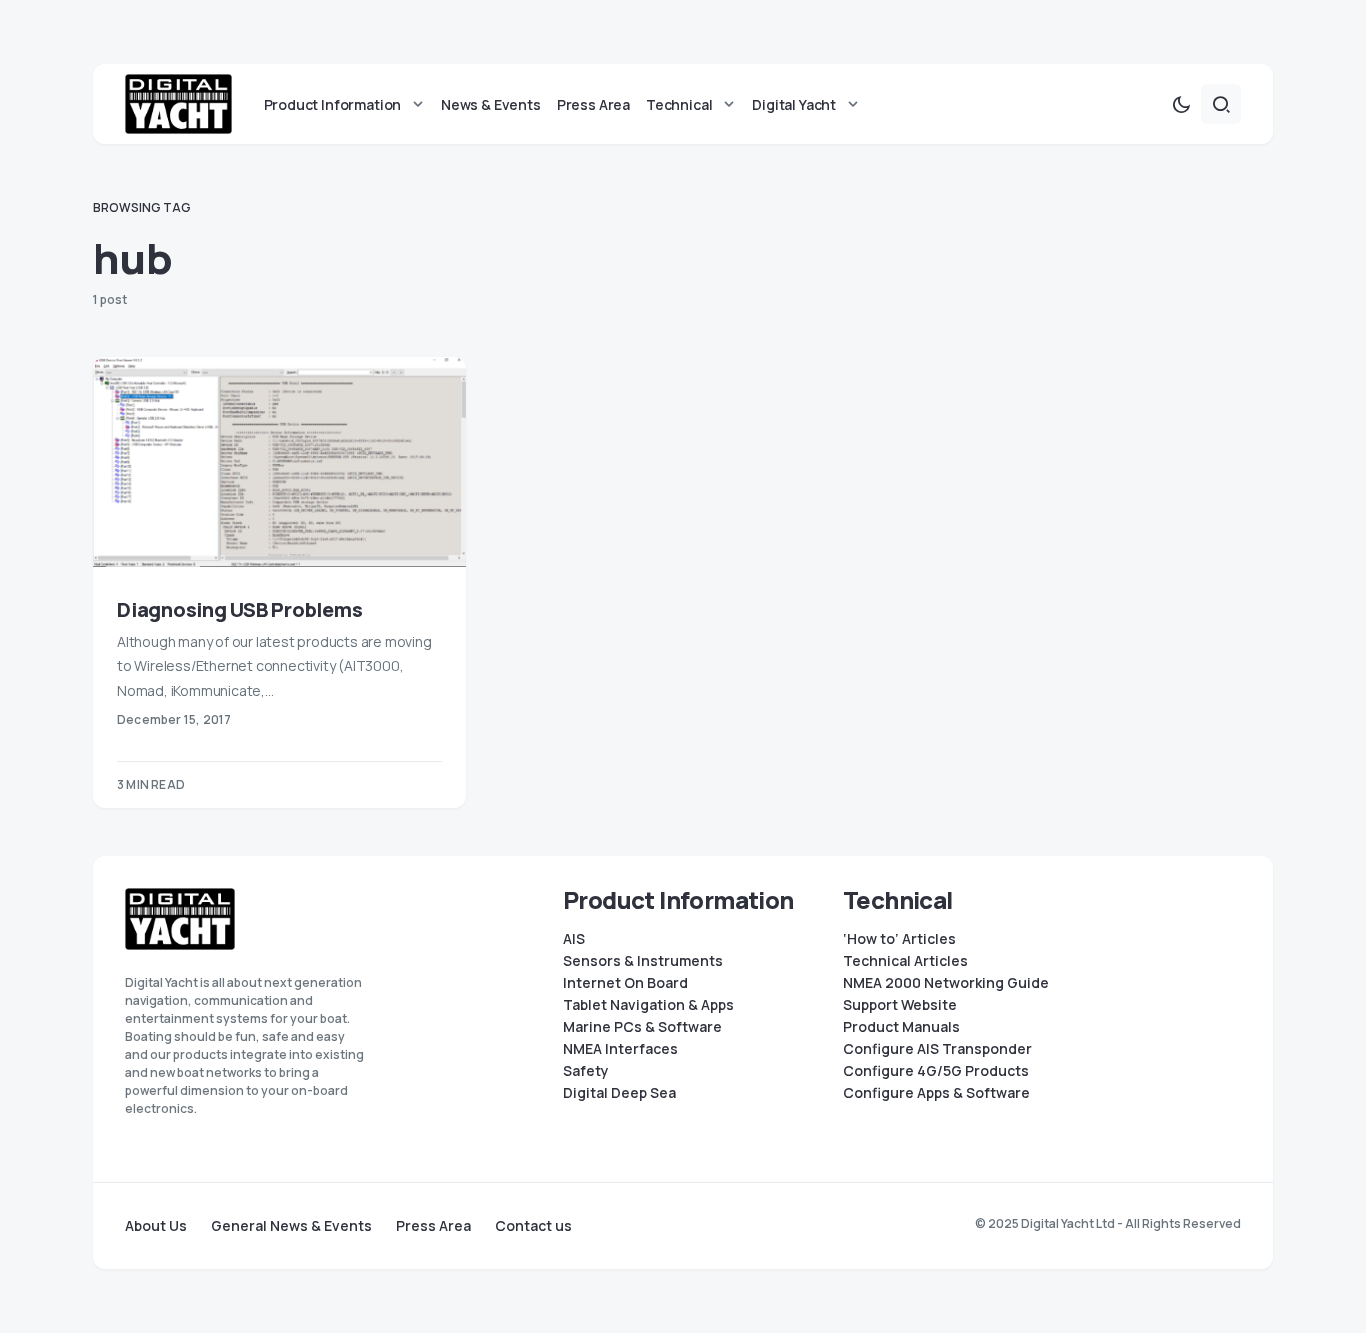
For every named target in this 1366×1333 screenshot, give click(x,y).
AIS (574, 939)
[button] (1181, 104)
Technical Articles (905, 961)
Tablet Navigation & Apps (648, 1005)
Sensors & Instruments (643, 961)
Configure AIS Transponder (937, 1049)
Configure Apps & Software (936, 1093)
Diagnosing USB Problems (239, 609)
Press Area (433, 1226)
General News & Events (291, 1226)
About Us (156, 1226)
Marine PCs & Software (642, 1027)
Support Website (900, 1005)
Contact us (533, 1226)
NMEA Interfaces (620, 1049)
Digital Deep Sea (619, 1093)
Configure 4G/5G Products (936, 1071)
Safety (586, 1071)
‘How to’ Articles (899, 939)
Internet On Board (625, 983)
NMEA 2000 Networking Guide (946, 983)
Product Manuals (901, 1027)
